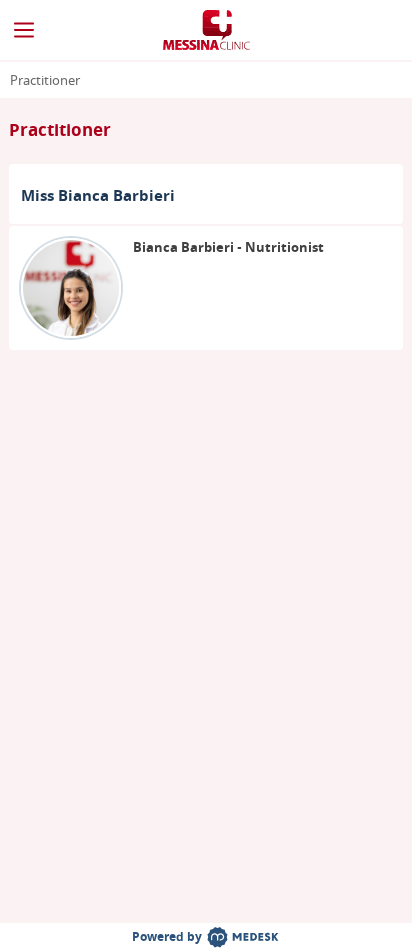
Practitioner (45, 80)
